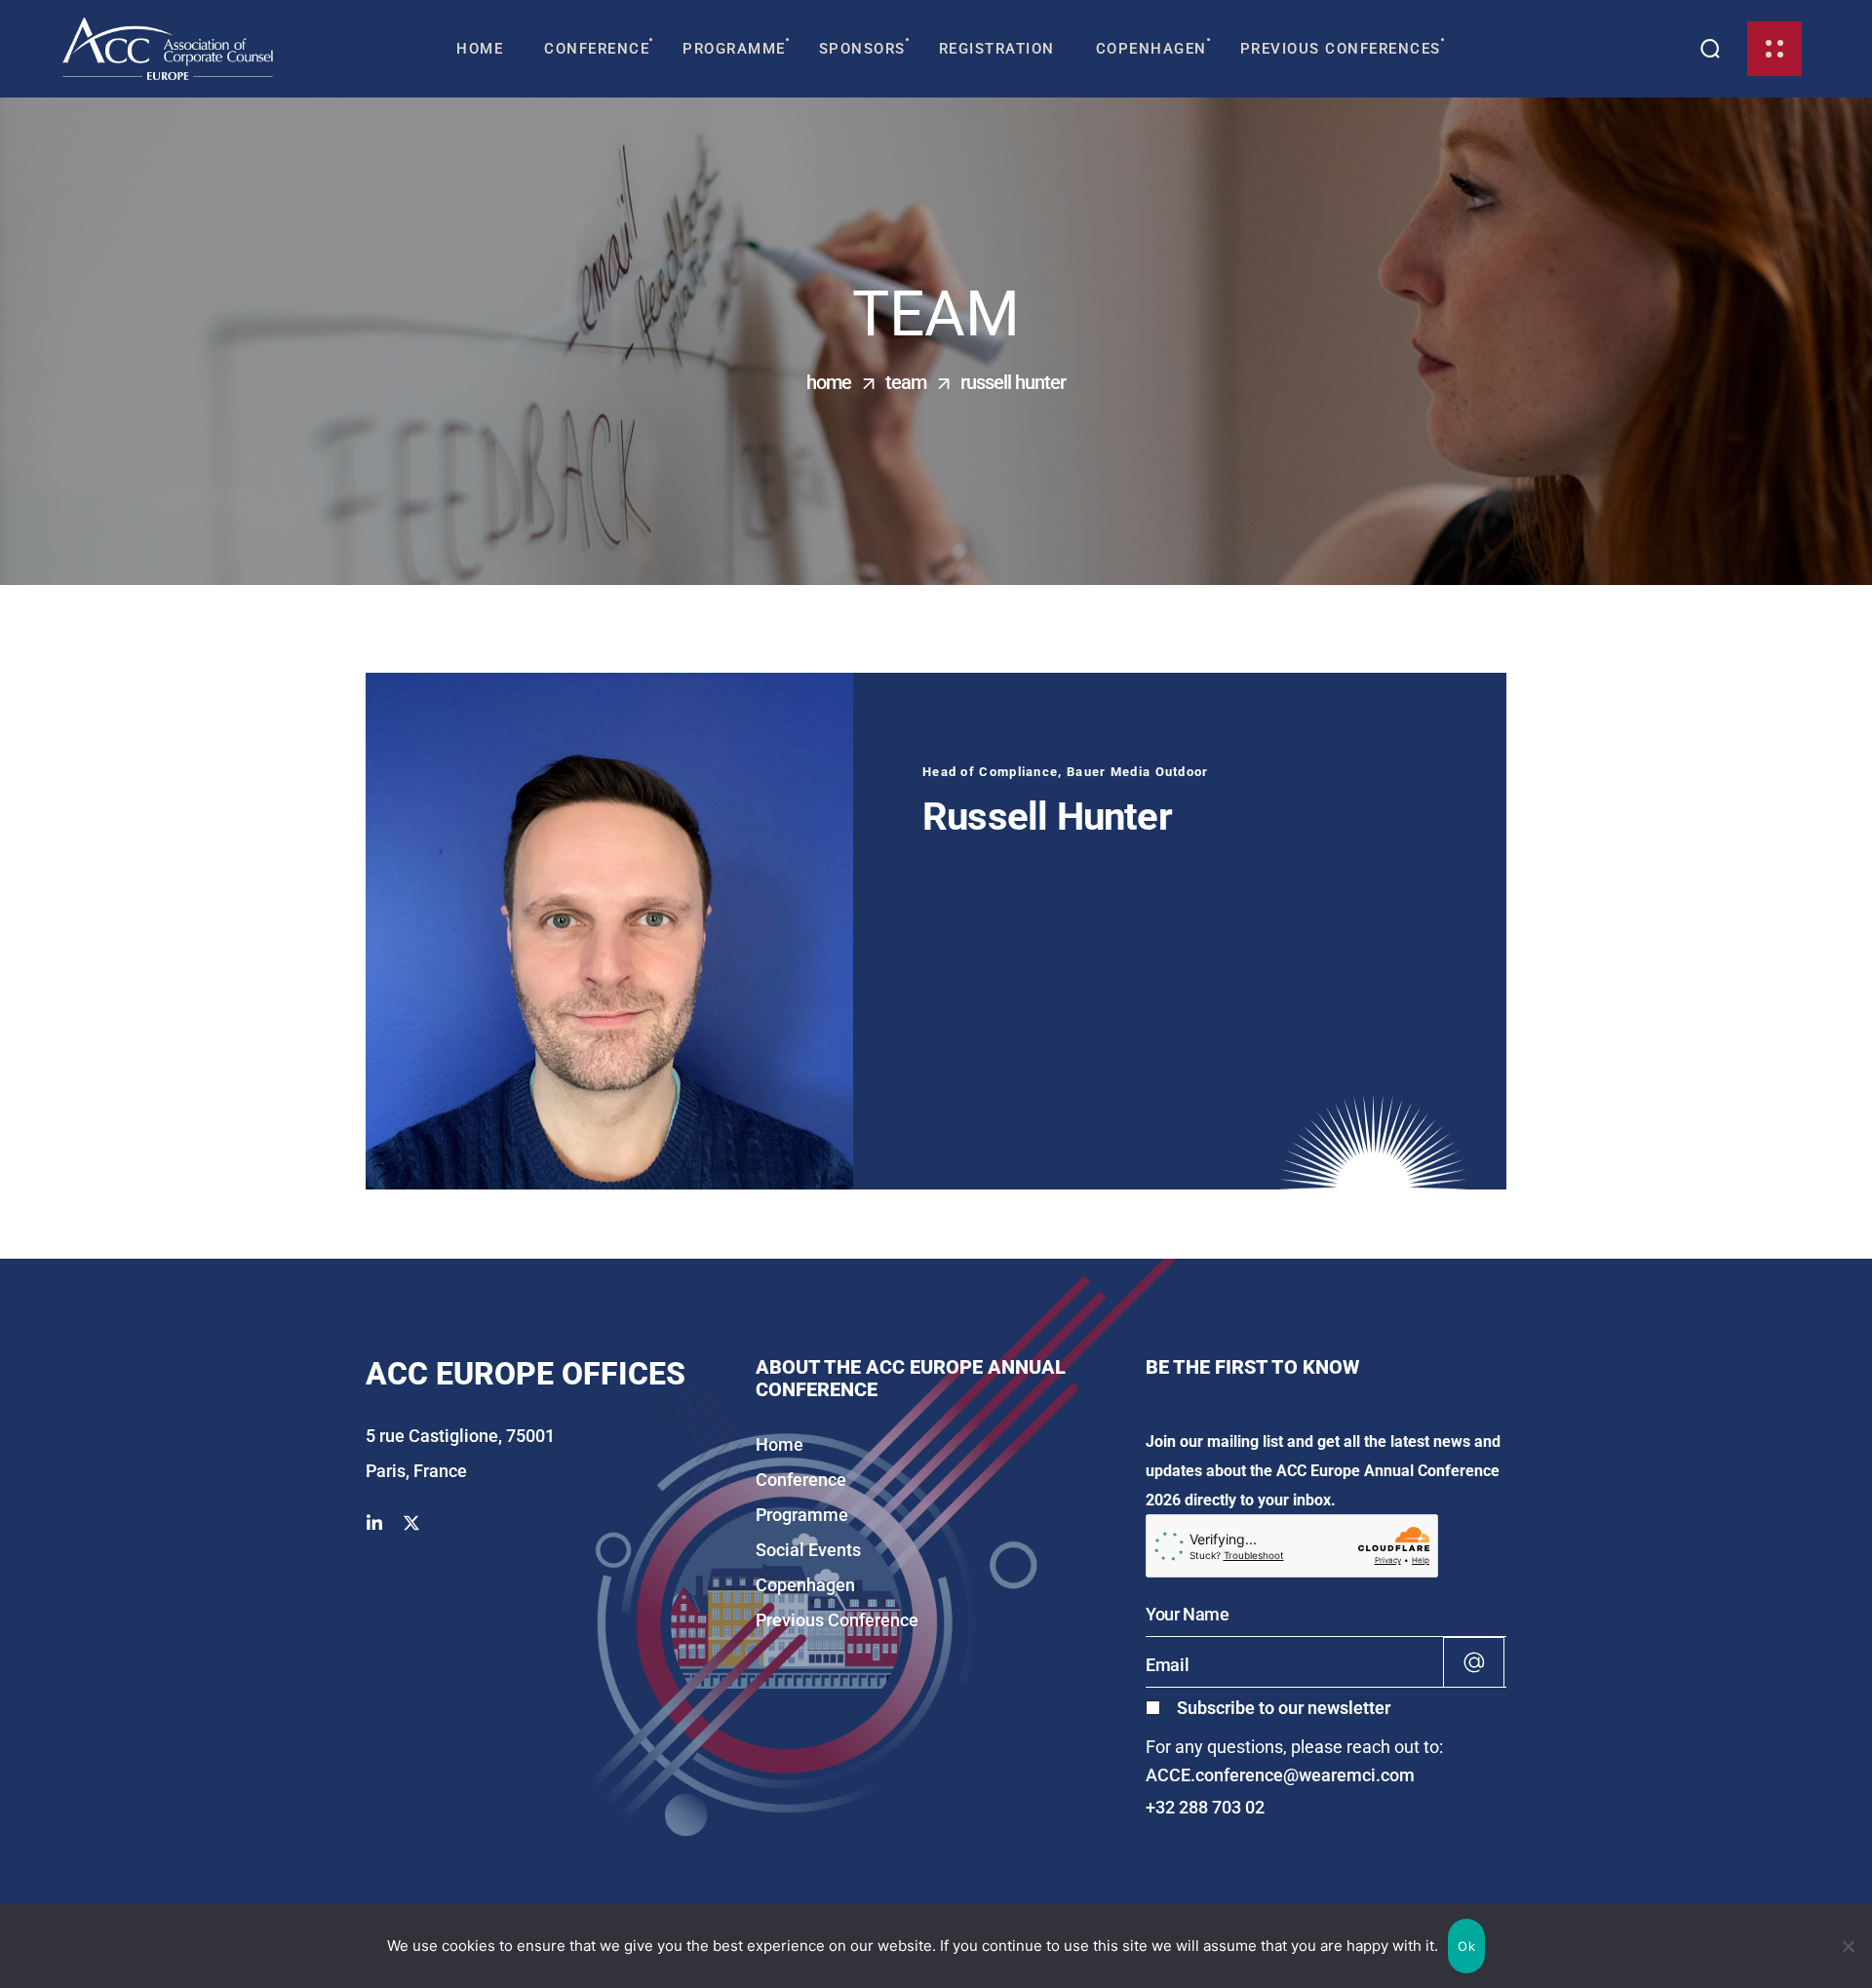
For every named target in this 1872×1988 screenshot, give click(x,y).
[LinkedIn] (374, 1524)
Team (906, 382)
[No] (1848, 1946)
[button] (1711, 49)
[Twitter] (411, 1524)
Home (829, 382)
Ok (1466, 1946)
